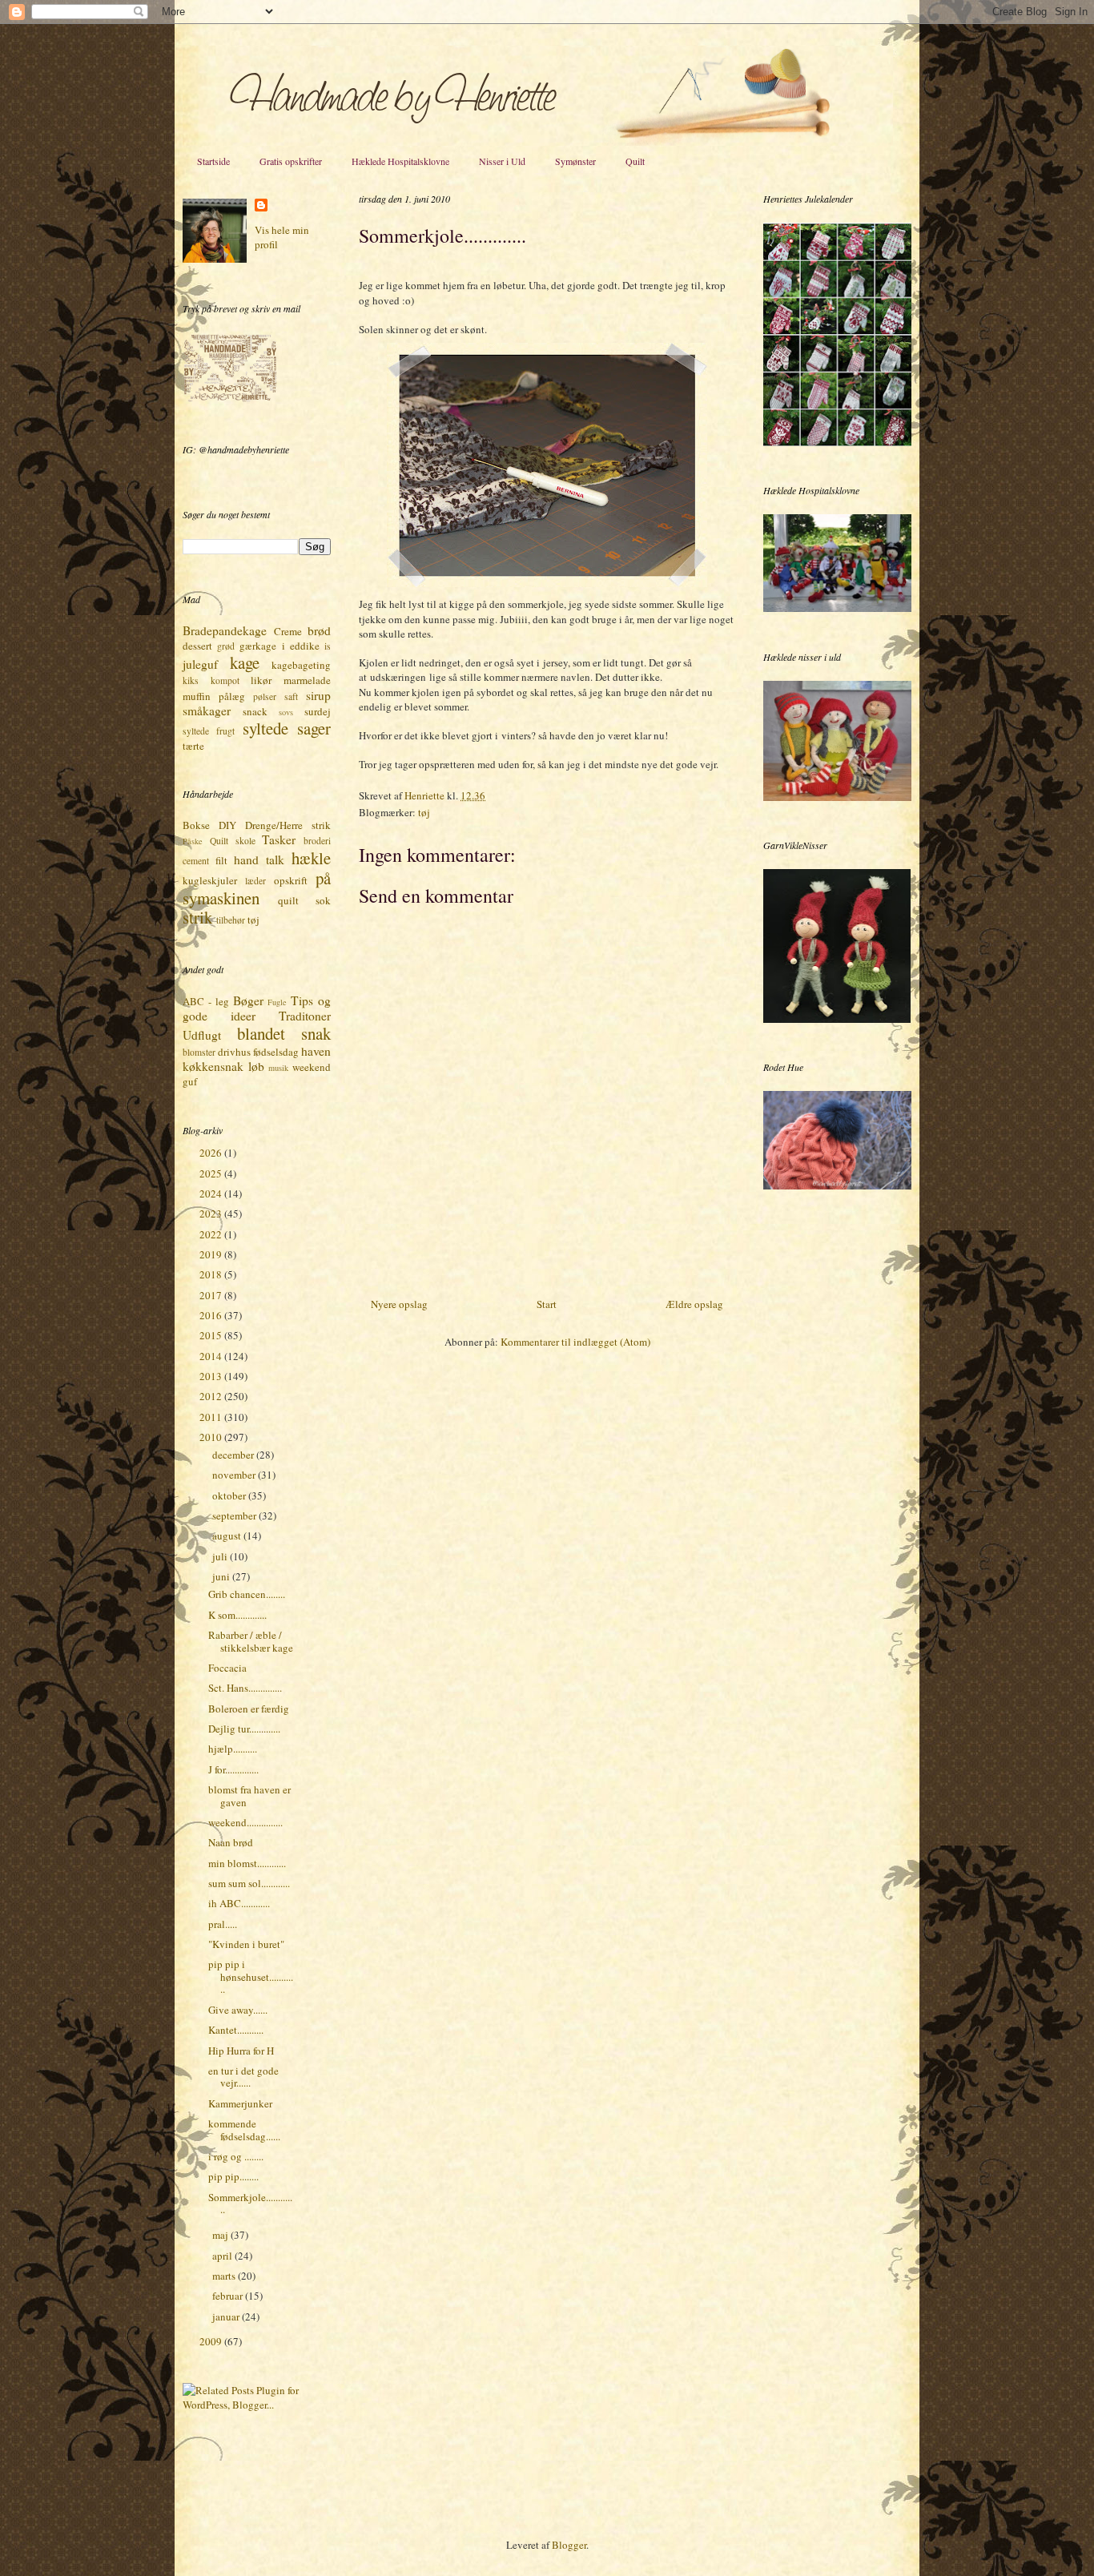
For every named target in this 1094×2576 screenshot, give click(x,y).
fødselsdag (276, 1052)
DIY (227, 825)
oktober (230, 1495)
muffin (197, 696)
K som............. (237, 1615)
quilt (288, 900)
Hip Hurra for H (241, 2051)
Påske (193, 841)
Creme (288, 631)
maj (221, 2235)
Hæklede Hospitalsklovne (400, 161)
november (235, 1475)
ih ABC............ (239, 1903)
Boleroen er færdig (249, 1709)
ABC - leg (206, 1001)
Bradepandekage (225, 630)
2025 (212, 1173)
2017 (212, 1295)
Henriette (426, 795)
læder (255, 881)
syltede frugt (209, 731)
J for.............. (233, 1769)
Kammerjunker (240, 2103)
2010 (212, 1437)
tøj (424, 812)
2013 (212, 1376)
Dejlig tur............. (244, 1729)
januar (227, 2316)
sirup (318, 695)
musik (278, 1068)
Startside (213, 161)
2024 (212, 1193)
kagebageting (301, 665)
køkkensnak (213, 1066)
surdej (318, 711)
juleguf (200, 664)
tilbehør (231, 920)
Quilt (635, 161)
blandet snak (284, 1033)
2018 (212, 1274)
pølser (265, 696)
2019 (212, 1254)
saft (291, 696)
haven (316, 1051)
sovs (286, 712)
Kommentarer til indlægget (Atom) (575, 1342)
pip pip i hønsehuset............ (251, 1976)
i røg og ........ (236, 2156)
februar (229, 2296)
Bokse (196, 825)
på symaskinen (257, 888)
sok (323, 900)
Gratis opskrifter (291, 161)
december (234, 1455)
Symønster (575, 161)
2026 (212, 1153)
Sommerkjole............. (250, 2204)
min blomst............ (247, 1863)
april (223, 2256)
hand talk (259, 859)
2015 (212, 1335)
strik (197, 917)
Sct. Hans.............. (245, 1688)
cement (196, 861)
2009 (212, 2341)
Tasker (279, 839)
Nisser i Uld (502, 161)
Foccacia (227, 1668)
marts (225, 2276)
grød (226, 646)
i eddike (301, 646)
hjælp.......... (233, 1749)
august (228, 1536)
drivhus (234, 1052)
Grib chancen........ (247, 1594)
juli (221, 1556)
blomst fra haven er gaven (249, 1796)
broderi (317, 841)
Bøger (248, 1000)
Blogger (569, 2545)
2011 (212, 1417)
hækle (311, 858)
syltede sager (287, 728)
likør (261, 680)
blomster (199, 1052)
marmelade (307, 680)
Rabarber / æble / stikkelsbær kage (251, 1641)
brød (319, 630)
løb (256, 1066)
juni (222, 1576)
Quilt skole (233, 841)
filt (221, 860)
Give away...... (238, 2010)
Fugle (277, 1002)
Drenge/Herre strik (288, 825)
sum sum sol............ (249, 1883)
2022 (212, 1234)
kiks (191, 680)
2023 (212, 1214)
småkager (207, 710)
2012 (212, 1396)
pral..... (223, 1924)
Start (547, 1304)
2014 (212, 1356)
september (235, 1515)
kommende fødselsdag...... (244, 2130)
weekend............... (245, 1822)
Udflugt (202, 1035)
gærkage (258, 646)
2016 (212, 1315)
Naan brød (231, 1842)
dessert (197, 646)
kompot (225, 680)
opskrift (291, 880)
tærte (193, 746)
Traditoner (305, 1016)
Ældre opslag (694, 1304)
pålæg (232, 696)
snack (255, 711)
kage (245, 662)
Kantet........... (236, 2030)
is (328, 646)
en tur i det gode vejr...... (243, 2077)
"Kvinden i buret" (246, 1944)
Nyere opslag (399, 1304)
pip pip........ (233, 2176)
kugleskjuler (210, 880)
